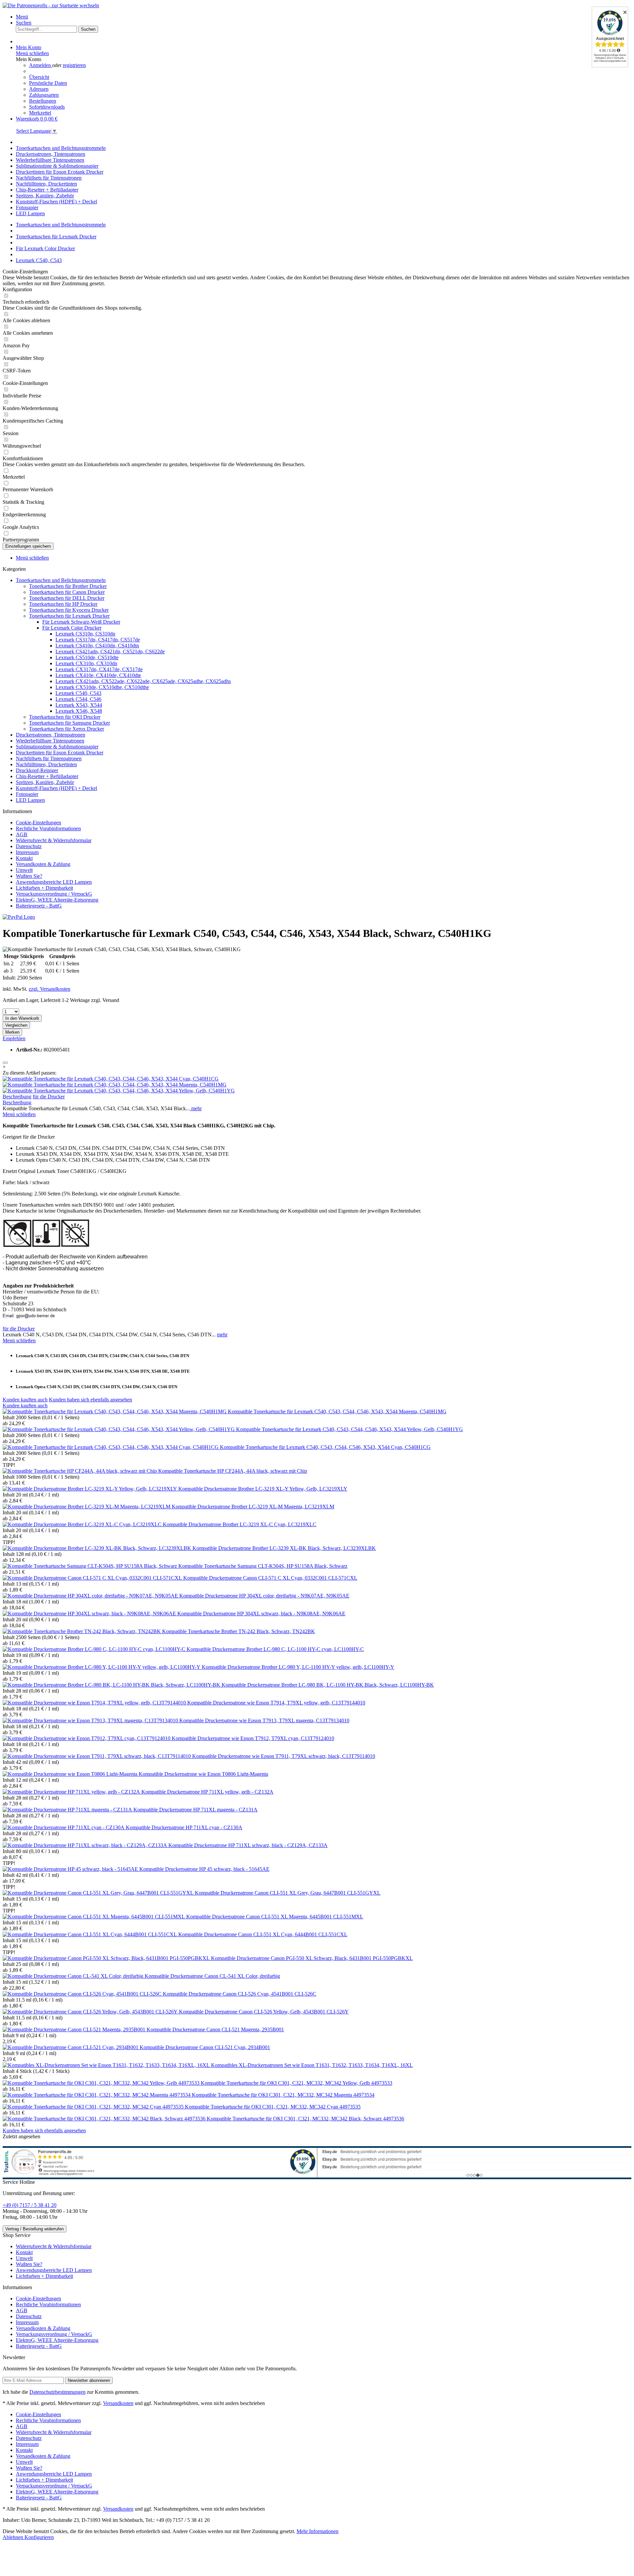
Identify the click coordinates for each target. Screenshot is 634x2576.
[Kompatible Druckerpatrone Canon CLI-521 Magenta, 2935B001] (75, 2029)
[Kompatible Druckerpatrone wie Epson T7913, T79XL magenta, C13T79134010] (91, 1720)
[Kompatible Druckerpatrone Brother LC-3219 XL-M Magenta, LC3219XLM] (87, 1507)
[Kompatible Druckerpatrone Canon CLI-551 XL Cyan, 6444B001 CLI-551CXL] (90, 1934)
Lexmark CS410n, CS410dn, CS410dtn (97, 646)
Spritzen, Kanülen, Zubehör (45, 782)
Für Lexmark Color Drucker (72, 628)
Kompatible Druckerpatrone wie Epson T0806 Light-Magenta (203, 1774)
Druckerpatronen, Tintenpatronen (51, 735)
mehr (196, 1108)
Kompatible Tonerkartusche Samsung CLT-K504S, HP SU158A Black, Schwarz (263, 1566)
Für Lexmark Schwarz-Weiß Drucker (81, 622)
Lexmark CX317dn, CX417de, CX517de (99, 669)
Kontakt (24, 858)
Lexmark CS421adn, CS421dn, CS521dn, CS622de (110, 652)
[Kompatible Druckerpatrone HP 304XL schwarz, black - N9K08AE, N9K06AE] (90, 1614)
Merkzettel (40, 113)
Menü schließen (32, 53)
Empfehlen (14, 1038)
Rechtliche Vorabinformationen (48, 828)
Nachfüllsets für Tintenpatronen (49, 758)
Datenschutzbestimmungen (57, 2392)
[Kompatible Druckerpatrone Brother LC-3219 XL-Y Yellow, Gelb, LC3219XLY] (90, 1489)
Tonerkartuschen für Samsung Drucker (70, 723)
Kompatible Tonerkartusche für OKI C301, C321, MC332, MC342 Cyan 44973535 (273, 2107)
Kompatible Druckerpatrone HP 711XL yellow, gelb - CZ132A (207, 1792)
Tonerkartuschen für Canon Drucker (67, 592)
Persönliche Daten (48, 83)
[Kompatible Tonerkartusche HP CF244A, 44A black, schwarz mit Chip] (80, 1471)
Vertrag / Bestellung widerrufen (35, 2229)
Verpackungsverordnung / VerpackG (54, 894)
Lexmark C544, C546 (78, 699)
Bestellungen (43, 101)
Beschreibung (17, 1097)
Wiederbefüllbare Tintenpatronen (50, 741)
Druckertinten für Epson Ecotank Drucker (60, 753)
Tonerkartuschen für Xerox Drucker (67, 729)
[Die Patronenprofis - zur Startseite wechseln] (51, 5)
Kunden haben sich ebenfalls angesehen (90, 1400)
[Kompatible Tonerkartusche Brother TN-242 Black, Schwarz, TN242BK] (82, 1631)
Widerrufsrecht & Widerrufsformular (54, 840)
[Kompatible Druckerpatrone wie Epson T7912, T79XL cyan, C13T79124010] (87, 1738)
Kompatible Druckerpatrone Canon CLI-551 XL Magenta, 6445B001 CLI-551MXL (275, 1917)
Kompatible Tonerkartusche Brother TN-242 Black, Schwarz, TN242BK (239, 1631)
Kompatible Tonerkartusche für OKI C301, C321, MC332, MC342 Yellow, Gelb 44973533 (297, 2083)
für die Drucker (49, 1097)
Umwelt (24, 870)
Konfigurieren (39, 2537)
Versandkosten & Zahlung (43, 864)
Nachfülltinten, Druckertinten (46, 764)
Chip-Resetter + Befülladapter (47, 776)
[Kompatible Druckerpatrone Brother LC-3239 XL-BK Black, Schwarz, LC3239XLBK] (98, 1548)
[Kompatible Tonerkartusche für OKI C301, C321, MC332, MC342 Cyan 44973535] (94, 2107)
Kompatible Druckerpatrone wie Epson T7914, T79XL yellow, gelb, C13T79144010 (276, 1703)
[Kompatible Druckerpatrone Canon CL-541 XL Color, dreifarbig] (74, 1976)
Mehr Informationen (317, 2531)
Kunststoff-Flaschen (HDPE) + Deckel (56, 788)
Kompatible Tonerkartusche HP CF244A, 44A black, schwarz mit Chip (233, 1471)
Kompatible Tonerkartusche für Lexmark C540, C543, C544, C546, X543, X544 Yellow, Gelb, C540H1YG (350, 1429)
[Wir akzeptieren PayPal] (19, 917)
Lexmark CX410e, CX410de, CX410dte (98, 675)
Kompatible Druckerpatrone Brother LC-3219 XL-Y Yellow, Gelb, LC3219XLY (263, 1489)
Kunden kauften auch (25, 1400)
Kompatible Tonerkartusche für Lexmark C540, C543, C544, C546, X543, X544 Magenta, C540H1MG (337, 1411)
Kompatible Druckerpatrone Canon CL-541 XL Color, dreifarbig (212, 1976)
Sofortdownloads (47, 107)
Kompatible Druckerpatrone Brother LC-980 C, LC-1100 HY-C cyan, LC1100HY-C (275, 1649)
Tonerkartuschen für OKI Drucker (65, 717)
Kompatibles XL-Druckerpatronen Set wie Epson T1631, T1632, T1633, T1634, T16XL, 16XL (312, 2065)
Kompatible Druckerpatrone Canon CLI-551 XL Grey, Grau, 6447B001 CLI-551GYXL (288, 1893)
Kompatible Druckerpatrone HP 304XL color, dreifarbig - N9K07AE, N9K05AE (264, 1596)
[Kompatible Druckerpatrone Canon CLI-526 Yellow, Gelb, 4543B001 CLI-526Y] (91, 2012)
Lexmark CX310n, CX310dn (86, 663)
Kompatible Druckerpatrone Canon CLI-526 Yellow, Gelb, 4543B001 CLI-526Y (264, 2012)
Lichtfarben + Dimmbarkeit (44, 888)
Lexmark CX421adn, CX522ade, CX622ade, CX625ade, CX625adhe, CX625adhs (143, 681)
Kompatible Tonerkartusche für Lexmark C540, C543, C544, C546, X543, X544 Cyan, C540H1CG (325, 1447)
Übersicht (39, 77)
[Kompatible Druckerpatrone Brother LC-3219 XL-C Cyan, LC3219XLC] (83, 1524)
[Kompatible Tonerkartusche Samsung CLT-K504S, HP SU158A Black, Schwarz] (90, 1566)
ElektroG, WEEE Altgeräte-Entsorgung (57, 900)
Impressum (27, 852)
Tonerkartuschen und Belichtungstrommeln (61, 580)
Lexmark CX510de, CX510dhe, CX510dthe (102, 687)
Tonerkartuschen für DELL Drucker (67, 598)
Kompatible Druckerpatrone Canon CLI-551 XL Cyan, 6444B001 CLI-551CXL (263, 1934)
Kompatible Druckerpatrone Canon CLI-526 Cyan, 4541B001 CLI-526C (240, 1994)
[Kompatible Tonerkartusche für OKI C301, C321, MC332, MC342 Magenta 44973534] (97, 2095)
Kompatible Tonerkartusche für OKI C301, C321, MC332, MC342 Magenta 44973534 (283, 2095)
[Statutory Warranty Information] (5, 1063)
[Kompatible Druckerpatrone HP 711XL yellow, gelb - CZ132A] (72, 1792)
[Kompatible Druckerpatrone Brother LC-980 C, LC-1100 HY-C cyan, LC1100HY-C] (95, 1649)
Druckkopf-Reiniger (37, 770)
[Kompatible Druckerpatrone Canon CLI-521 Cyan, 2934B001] (71, 2047)
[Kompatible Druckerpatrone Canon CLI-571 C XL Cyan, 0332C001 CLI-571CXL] (93, 1578)
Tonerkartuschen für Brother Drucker (68, 586)
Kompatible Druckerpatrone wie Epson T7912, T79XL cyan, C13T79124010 (253, 1738)
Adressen (39, 89)
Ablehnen (14, 2537)
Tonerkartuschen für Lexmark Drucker (69, 616)
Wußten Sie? (29, 876)
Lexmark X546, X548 (79, 711)
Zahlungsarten (44, 95)
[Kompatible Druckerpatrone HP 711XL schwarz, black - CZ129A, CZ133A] (86, 1845)
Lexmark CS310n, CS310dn (85, 634)
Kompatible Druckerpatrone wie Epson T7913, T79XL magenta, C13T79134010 (264, 1720)
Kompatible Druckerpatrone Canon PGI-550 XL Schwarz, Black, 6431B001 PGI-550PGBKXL (312, 1958)
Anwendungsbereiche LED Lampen (54, 882)
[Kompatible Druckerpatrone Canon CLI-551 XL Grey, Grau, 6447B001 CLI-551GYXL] (99, 1893)
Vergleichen (16, 1025)
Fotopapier (27, 794)
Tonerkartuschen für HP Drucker (63, 604)
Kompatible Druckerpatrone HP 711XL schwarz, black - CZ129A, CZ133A (248, 1845)
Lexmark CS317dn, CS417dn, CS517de (98, 640)
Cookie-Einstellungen (38, 823)
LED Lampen (30, 800)
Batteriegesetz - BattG (39, 906)
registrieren (74, 65)
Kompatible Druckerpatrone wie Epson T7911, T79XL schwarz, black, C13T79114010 (284, 1756)
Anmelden (41, 65)
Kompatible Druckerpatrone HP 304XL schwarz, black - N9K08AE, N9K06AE (261, 1614)
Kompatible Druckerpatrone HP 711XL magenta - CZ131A (195, 1810)
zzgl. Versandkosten (50, 989)
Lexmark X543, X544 (79, 705)
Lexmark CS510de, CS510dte (87, 657)
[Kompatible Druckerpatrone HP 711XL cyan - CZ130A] (64, 1827)
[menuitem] (324, 17)
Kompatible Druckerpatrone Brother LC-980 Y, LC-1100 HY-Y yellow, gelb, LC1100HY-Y (298, 1667)
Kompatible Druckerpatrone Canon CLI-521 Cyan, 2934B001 (205, 2047)
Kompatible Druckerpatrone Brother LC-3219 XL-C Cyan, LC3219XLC (240, 1524)
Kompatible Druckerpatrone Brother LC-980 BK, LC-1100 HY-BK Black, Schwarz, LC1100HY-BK (328, 1685)
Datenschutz (29, 846)
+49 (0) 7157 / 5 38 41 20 (30, 2205)
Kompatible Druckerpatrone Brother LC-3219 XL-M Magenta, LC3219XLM (253, 1507)
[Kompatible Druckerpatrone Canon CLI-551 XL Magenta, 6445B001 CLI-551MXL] (94, 1917)
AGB (22, 834)
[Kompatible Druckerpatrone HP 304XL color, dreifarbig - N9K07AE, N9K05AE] (91, 1596)
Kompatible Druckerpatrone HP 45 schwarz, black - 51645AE (204, 1869)
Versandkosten (118, 2403)
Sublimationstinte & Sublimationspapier (57, 747)
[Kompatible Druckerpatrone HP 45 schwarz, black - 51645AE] (71, 1869)
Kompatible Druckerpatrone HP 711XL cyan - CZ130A (184, 1827)
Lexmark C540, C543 (78, 693)
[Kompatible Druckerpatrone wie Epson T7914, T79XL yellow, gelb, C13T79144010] (95, 1703)
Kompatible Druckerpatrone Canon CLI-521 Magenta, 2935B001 (215, 2029)
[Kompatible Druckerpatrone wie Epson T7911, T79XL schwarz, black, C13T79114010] (97, 1756)
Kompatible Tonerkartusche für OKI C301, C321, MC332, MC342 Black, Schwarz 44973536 (305, 2119)
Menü (22, 17)
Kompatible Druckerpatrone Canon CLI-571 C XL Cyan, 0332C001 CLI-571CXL (270, 1578)
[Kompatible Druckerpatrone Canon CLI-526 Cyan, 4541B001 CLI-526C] (83, 1994)
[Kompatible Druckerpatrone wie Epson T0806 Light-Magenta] (71, 1774)
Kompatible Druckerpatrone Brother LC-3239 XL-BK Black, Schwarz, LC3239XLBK (284, 1548)
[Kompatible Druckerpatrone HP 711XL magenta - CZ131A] (68, 1810)
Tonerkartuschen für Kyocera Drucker (69, 610)
